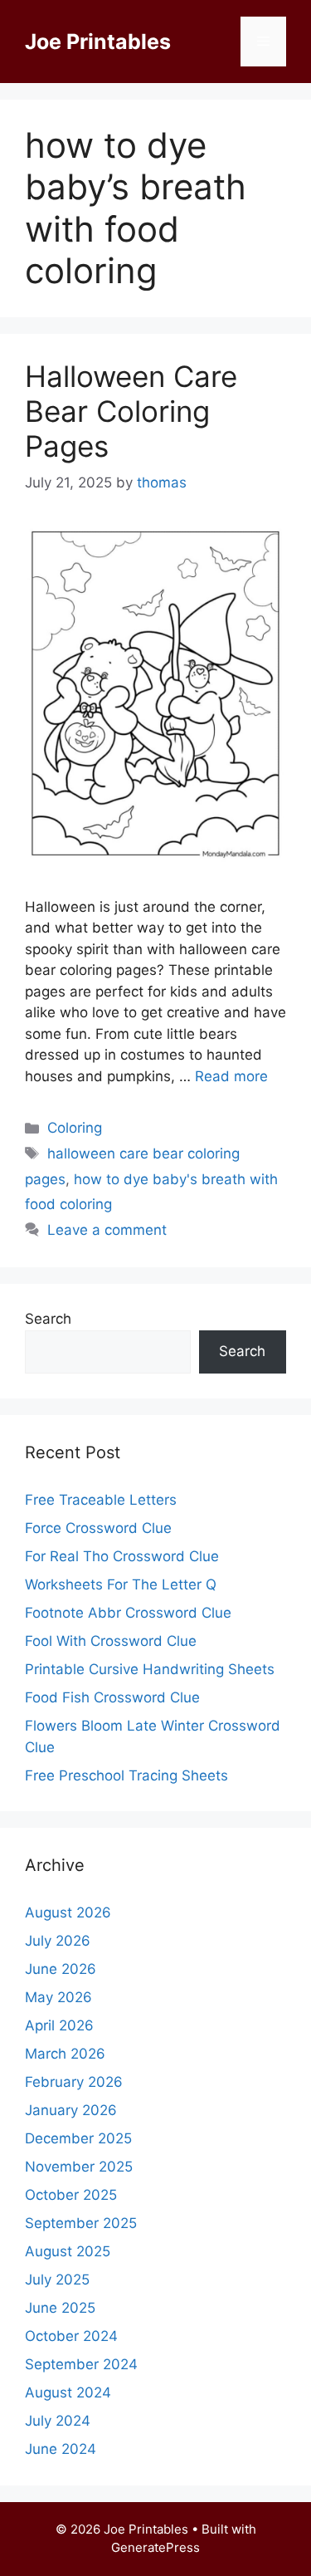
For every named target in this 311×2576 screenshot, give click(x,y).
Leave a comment (107, 1230)
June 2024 (61, 2449)
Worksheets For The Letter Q (121, 1584)
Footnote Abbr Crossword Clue (128, 1613)
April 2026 (59, 2025)
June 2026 (61, 1969)
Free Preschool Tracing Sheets (126, 1775)
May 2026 (58, 1997)
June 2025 (60, 2308)
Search (48, 1319)
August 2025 (68, 2251)
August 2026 (68, 1912)
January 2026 (71, 2110)
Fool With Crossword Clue (111, 1641)
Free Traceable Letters (101, 1500)
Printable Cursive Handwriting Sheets (150, 1669)
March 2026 (65, 2054)
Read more (231, 1076)
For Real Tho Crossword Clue (122, 1556)
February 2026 (74, 2082)
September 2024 (81, 2364)
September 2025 (81, 2223)
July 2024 (58, 2421)
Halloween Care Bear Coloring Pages (131, 411)
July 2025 (57, 2280)
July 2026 (58, 1941)
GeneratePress (155, 2547)
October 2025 (71, 2195)
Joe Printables (98, 42)
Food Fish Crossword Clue (112, 1697)
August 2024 (68, 2392)
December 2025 (78, 2138)
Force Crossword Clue (98, 1528)
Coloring (75, 1128)
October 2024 (71, 2336)
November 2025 (79, 2167)
